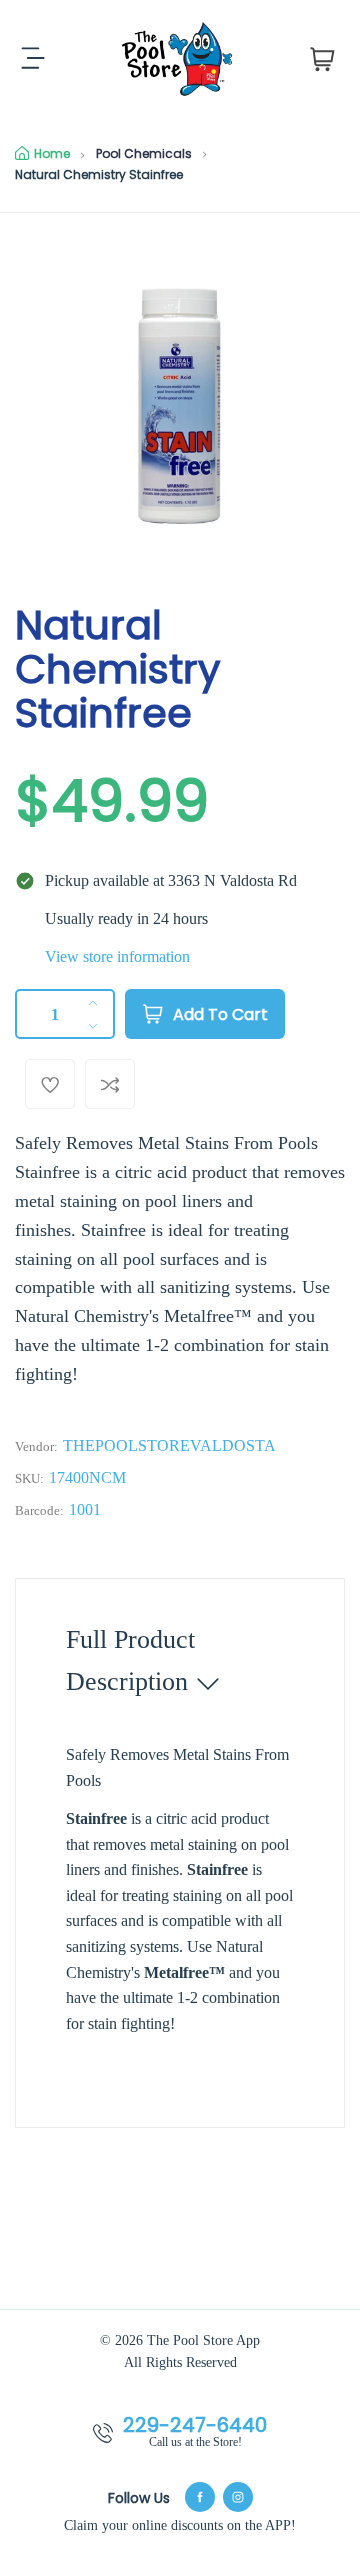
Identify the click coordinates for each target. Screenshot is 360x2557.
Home (52, 153)
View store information (117, 956)
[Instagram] (238, 2497)
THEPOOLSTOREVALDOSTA (169, 1445)
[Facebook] (200, 2497)
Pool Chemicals (144, 153)
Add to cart (220, 1014)
